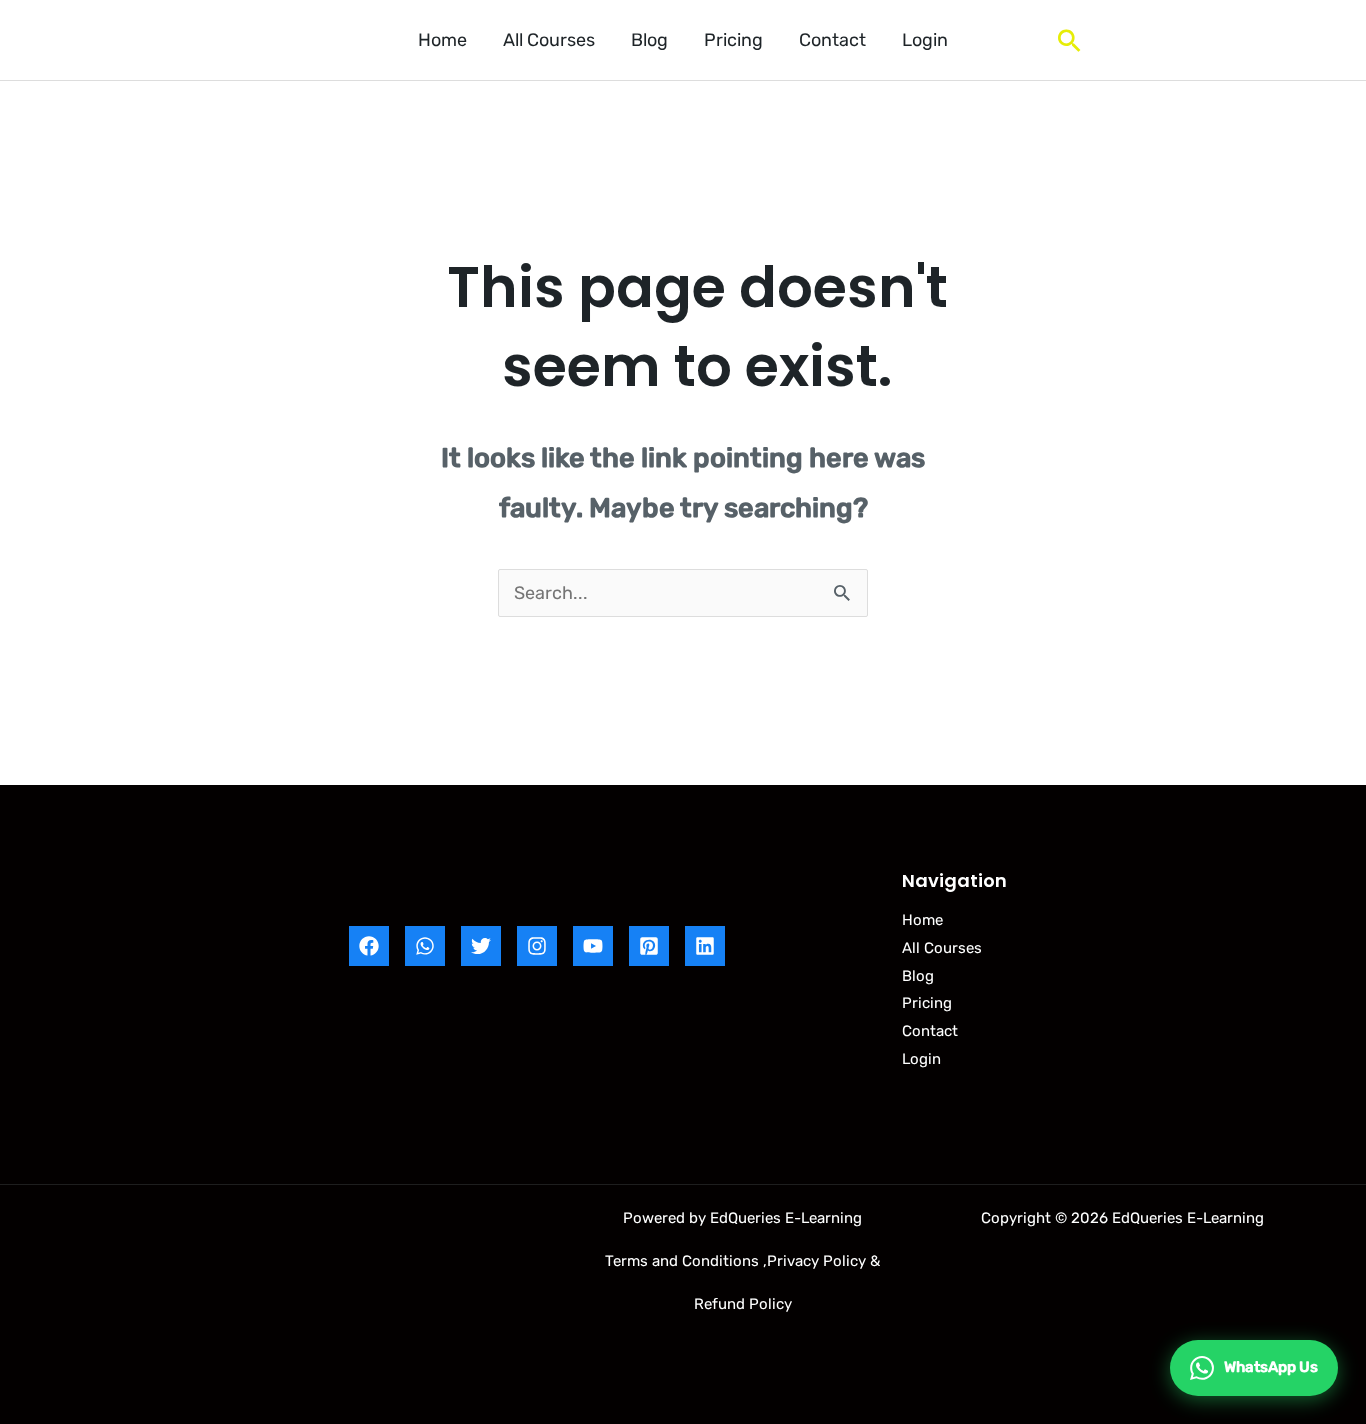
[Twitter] (481, 946)
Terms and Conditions (682, 1261)
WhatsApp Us (1271, 1367)
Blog (649, 40)
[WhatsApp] (425, 946)
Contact (832, 40)
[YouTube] (593, 946)
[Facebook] (369, 946)
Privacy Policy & (823, 1261)
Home (442, 40)
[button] (1069, 40)
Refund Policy (743, 1304)
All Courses (549, 40)
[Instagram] (537, 946)
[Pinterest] (649, 946)
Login (925, 40)
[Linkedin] (705, 946)
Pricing (733, 40)
